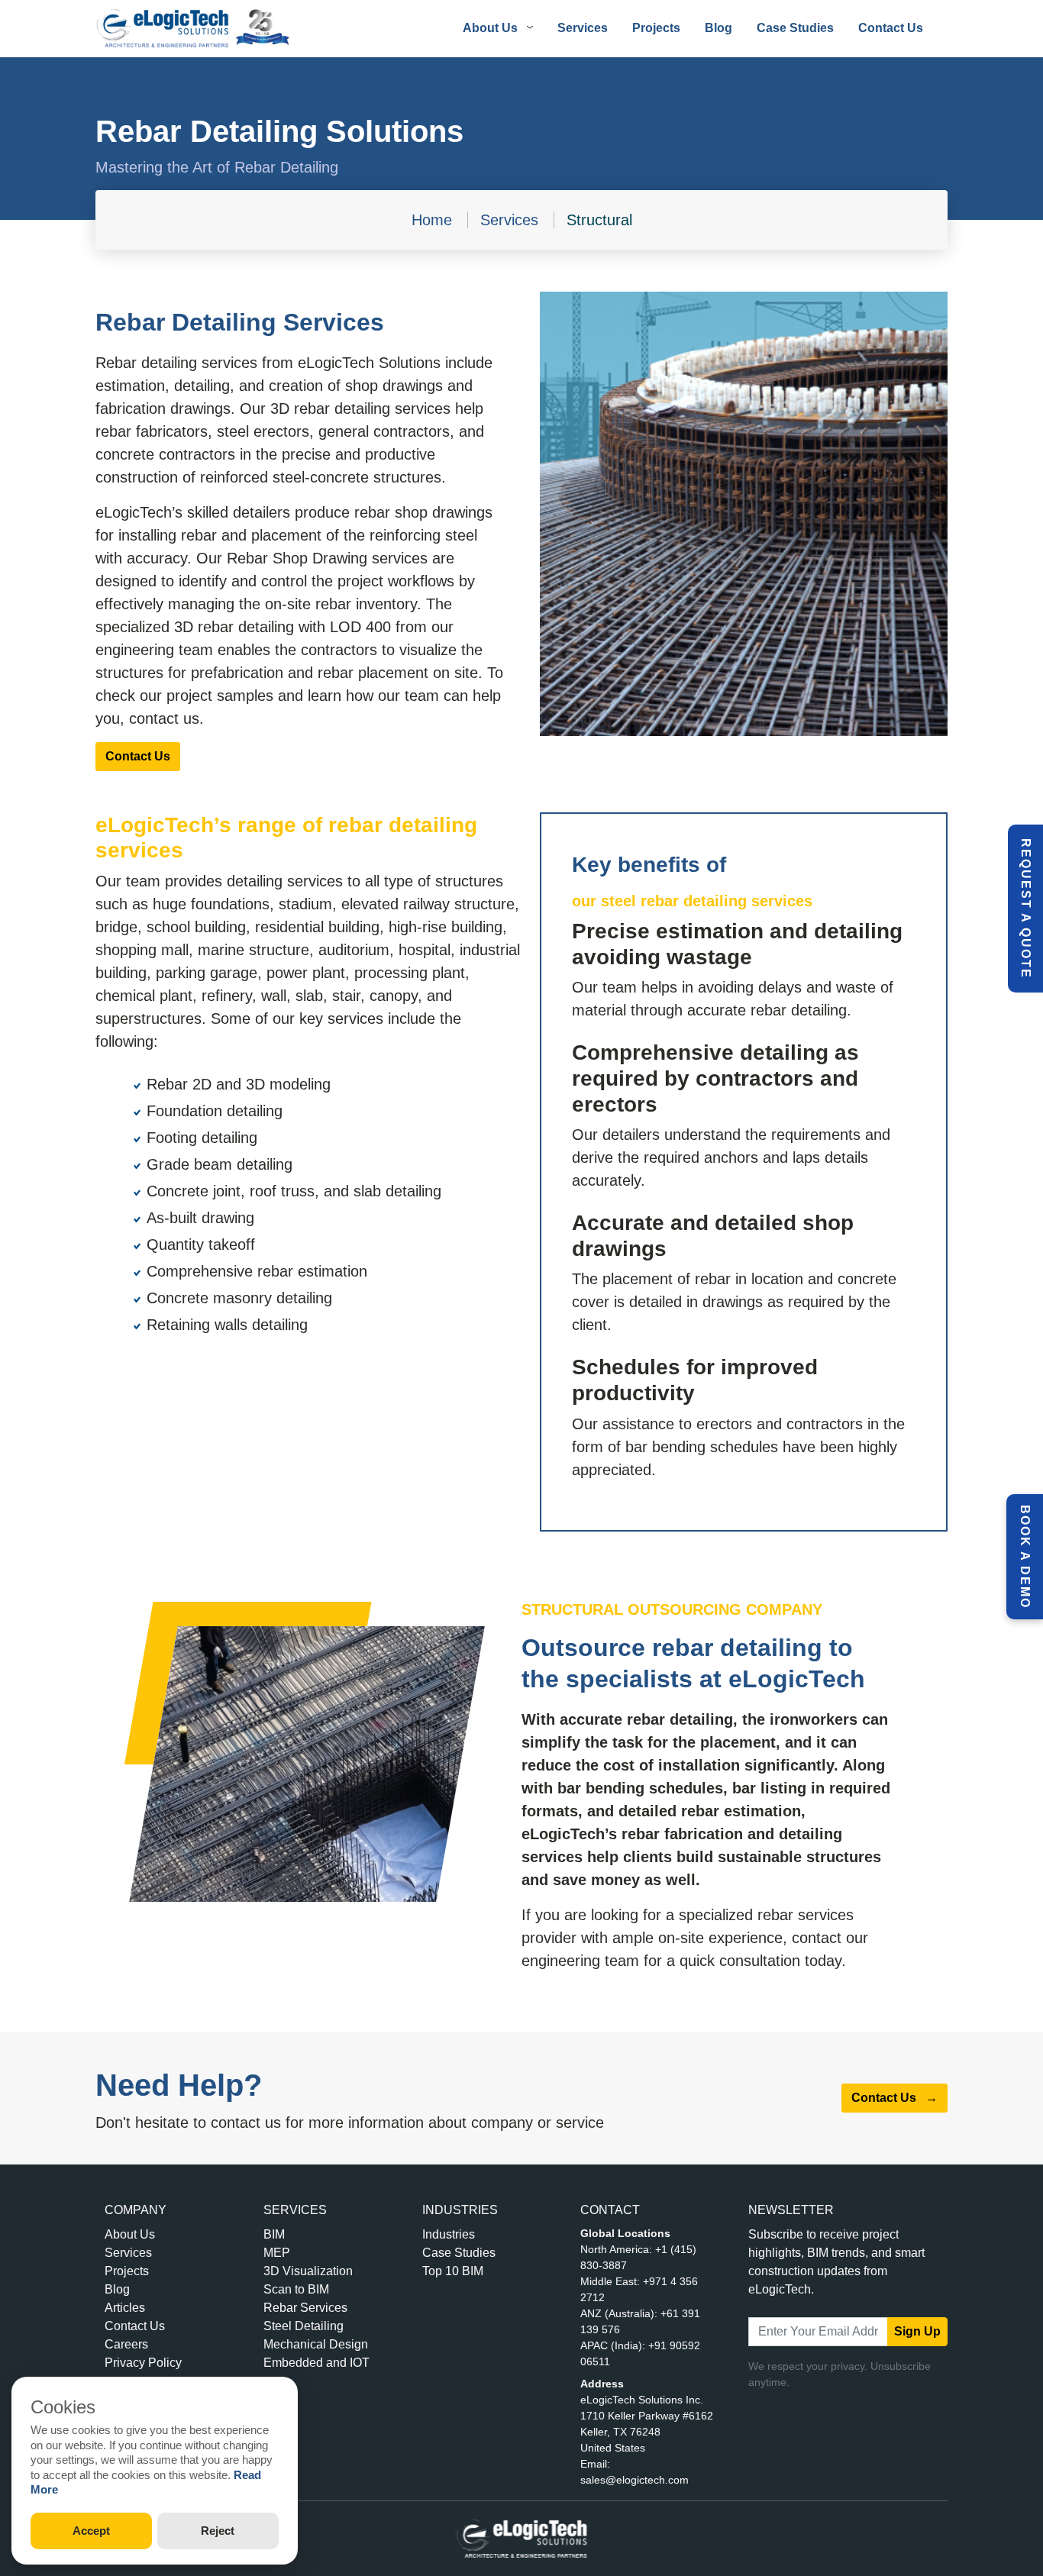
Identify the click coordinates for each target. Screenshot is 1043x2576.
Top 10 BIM (453, 2271)
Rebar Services (305, 2308)
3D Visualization (308, 2271)
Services (583, 28)
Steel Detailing (304, 2326)
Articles (125, 2308)
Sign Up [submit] (917, 2331)
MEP (277, 2253)
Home (432, 220)
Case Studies (795, 28)
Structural (599, 220)
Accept (91, 2531)
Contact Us (891, 28)
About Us (130, 2234)
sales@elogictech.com (635, 2480)
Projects (656, 28)
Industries (449, 2234)
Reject (218, 2531)
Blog (718, 28)
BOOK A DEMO (1025, 1557)
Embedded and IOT (316, 2363)
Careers (126, 2344)
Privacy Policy (143, 2363)
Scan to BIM (296, 2289)
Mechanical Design (316, 2344)
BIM (274, 2234)
